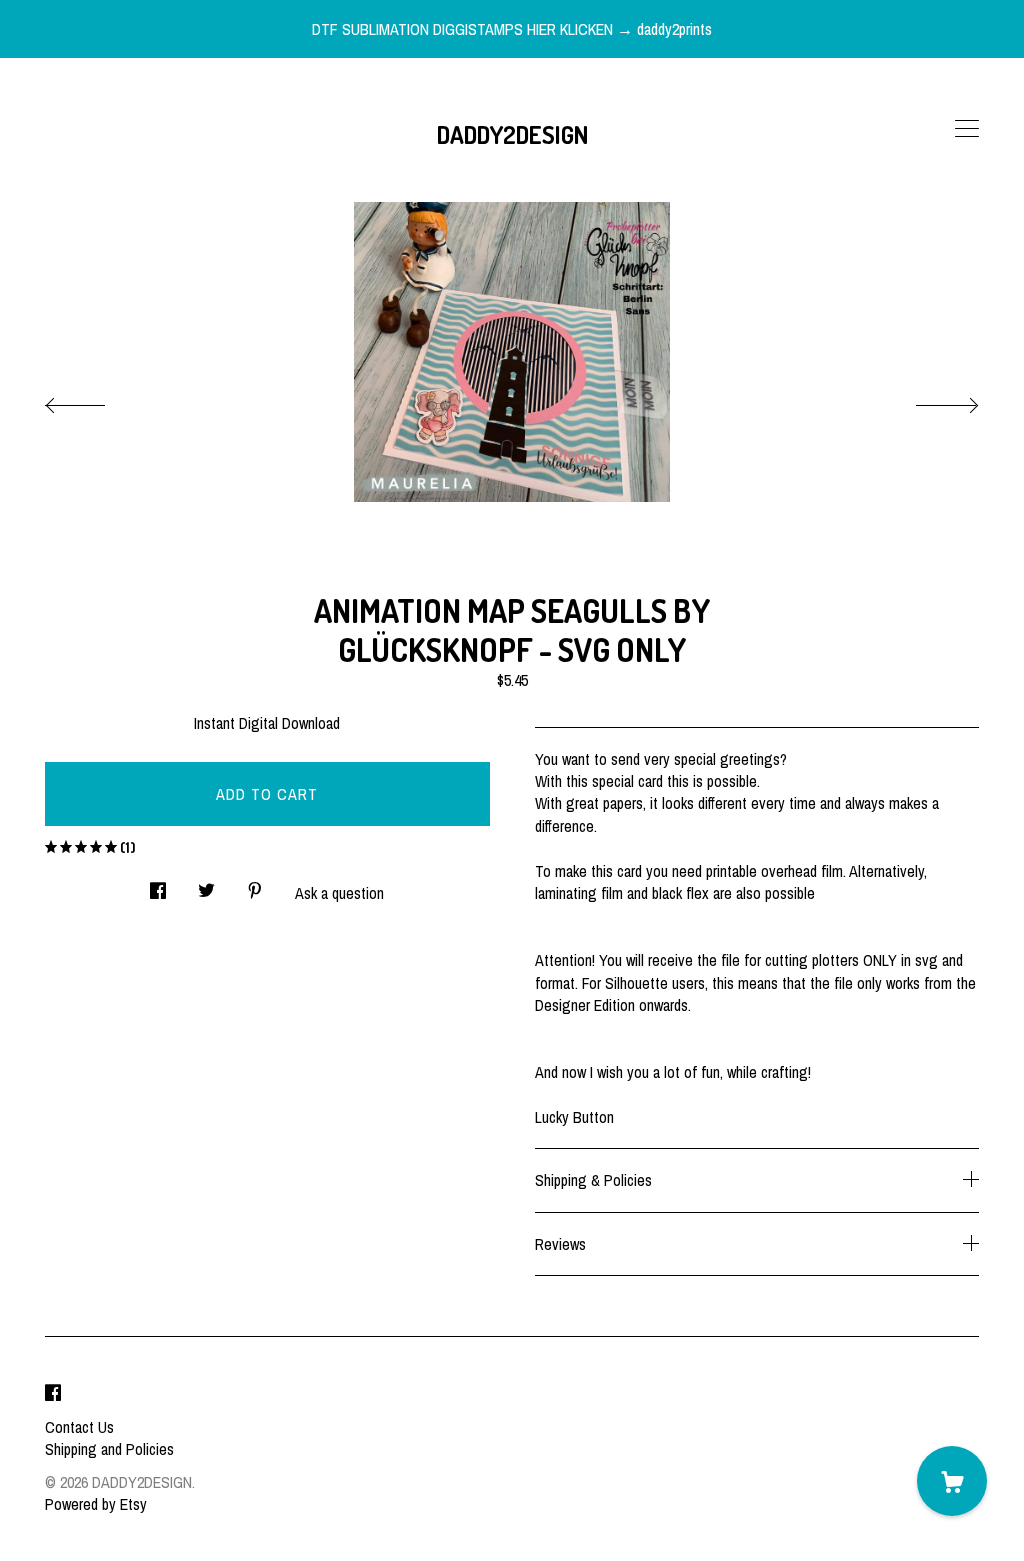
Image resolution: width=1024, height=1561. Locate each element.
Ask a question (339, 893)
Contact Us (79, 1427)
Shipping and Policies (109, 1449)
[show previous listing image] (95, 400)
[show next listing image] (929, 400)
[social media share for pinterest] (255, 885)
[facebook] (53, 1393)
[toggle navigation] (967, 129)
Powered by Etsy (96, 1504)
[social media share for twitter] (206, 885)
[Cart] (952, 1481)
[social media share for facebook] (158, 885)
